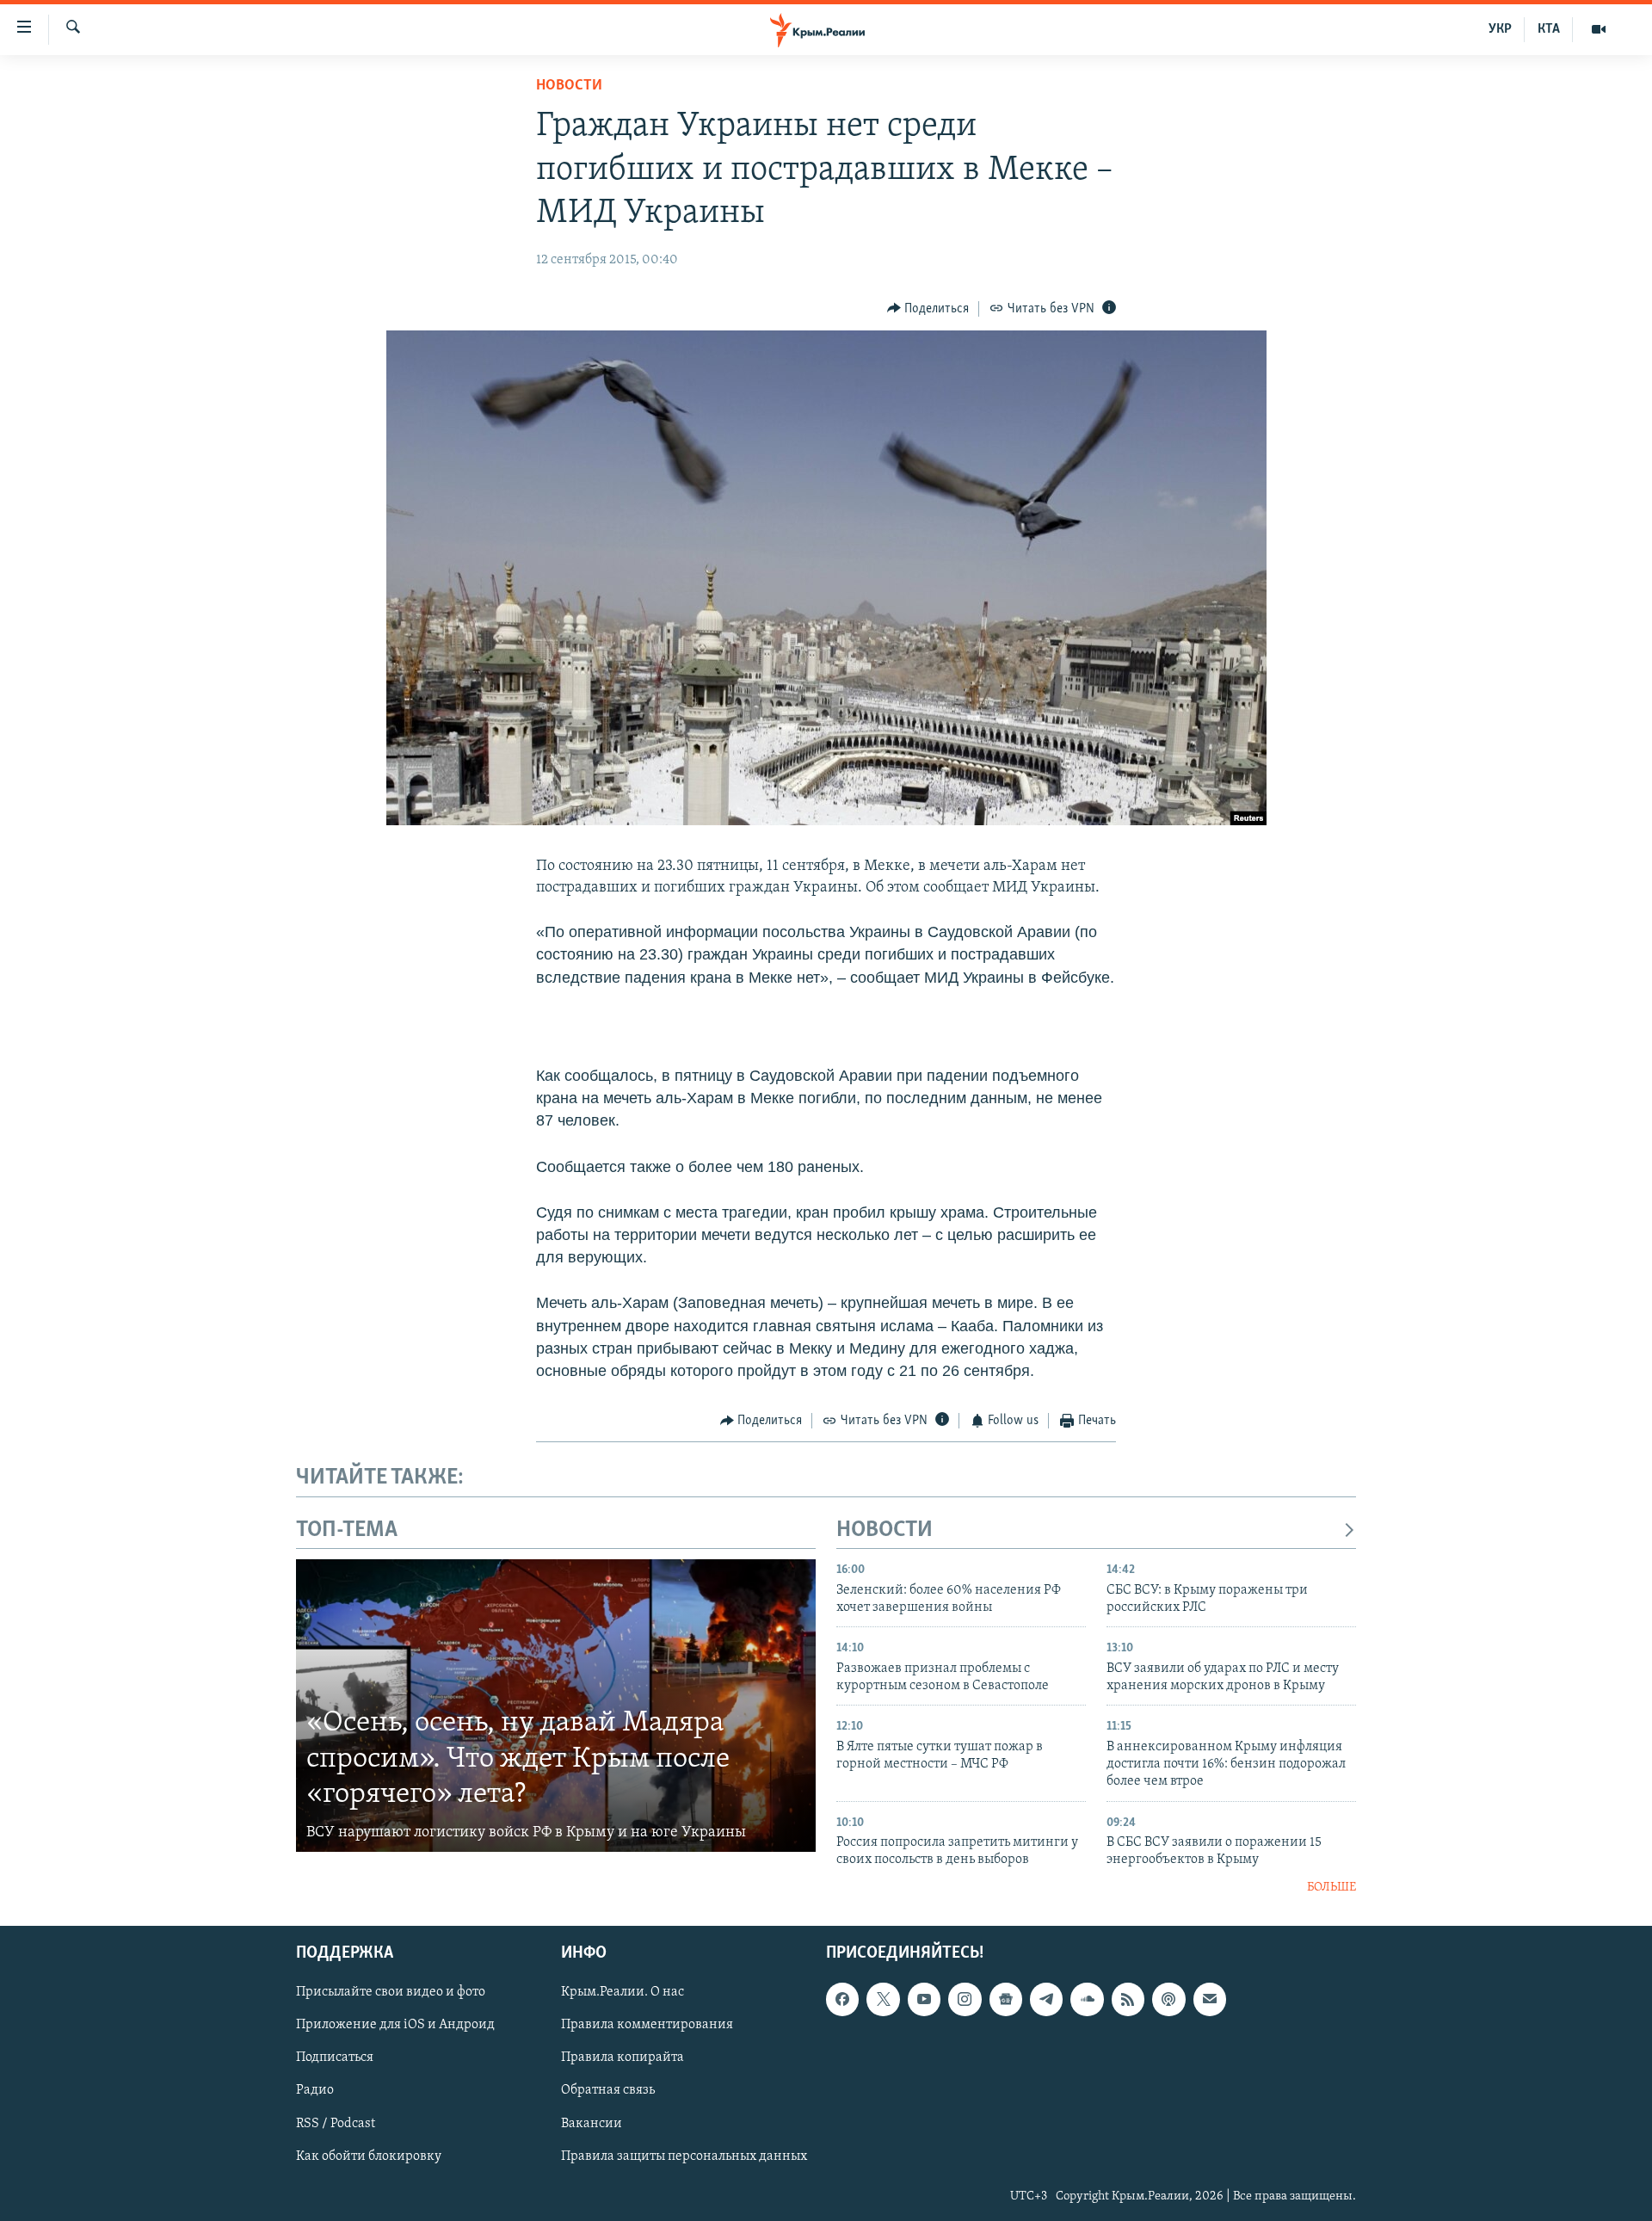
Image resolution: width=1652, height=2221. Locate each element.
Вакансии (592, 2124)
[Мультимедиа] (1599, 29)
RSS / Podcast (336, 2124)
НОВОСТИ (885, 1530)
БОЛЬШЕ (1331, 1888)
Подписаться (335, 2058)
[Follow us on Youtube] (924, 1999)
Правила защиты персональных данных (684, 2156)
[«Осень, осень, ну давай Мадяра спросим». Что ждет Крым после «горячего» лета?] (556, 1706)
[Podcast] (1168, 1999)
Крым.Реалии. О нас (623, 1992)
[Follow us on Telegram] (1046, 1999)
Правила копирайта (623, 2058)
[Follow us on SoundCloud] (1087, 1999)
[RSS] (1128, 1999)
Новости (569, 86)
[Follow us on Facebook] (842, 1999)
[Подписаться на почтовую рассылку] (1210, 1999)
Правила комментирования (647, 2026)
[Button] (928, 309)
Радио (315, 2091)
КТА (1549, 29)
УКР (1500, 29)
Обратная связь (608, 2091)
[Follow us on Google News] (1006, 1999)
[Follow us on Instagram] (965, 1999)
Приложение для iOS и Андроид (395, 2026)
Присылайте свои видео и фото (391, 1992)
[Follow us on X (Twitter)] (883, 1999)
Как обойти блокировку (369, 2156)
